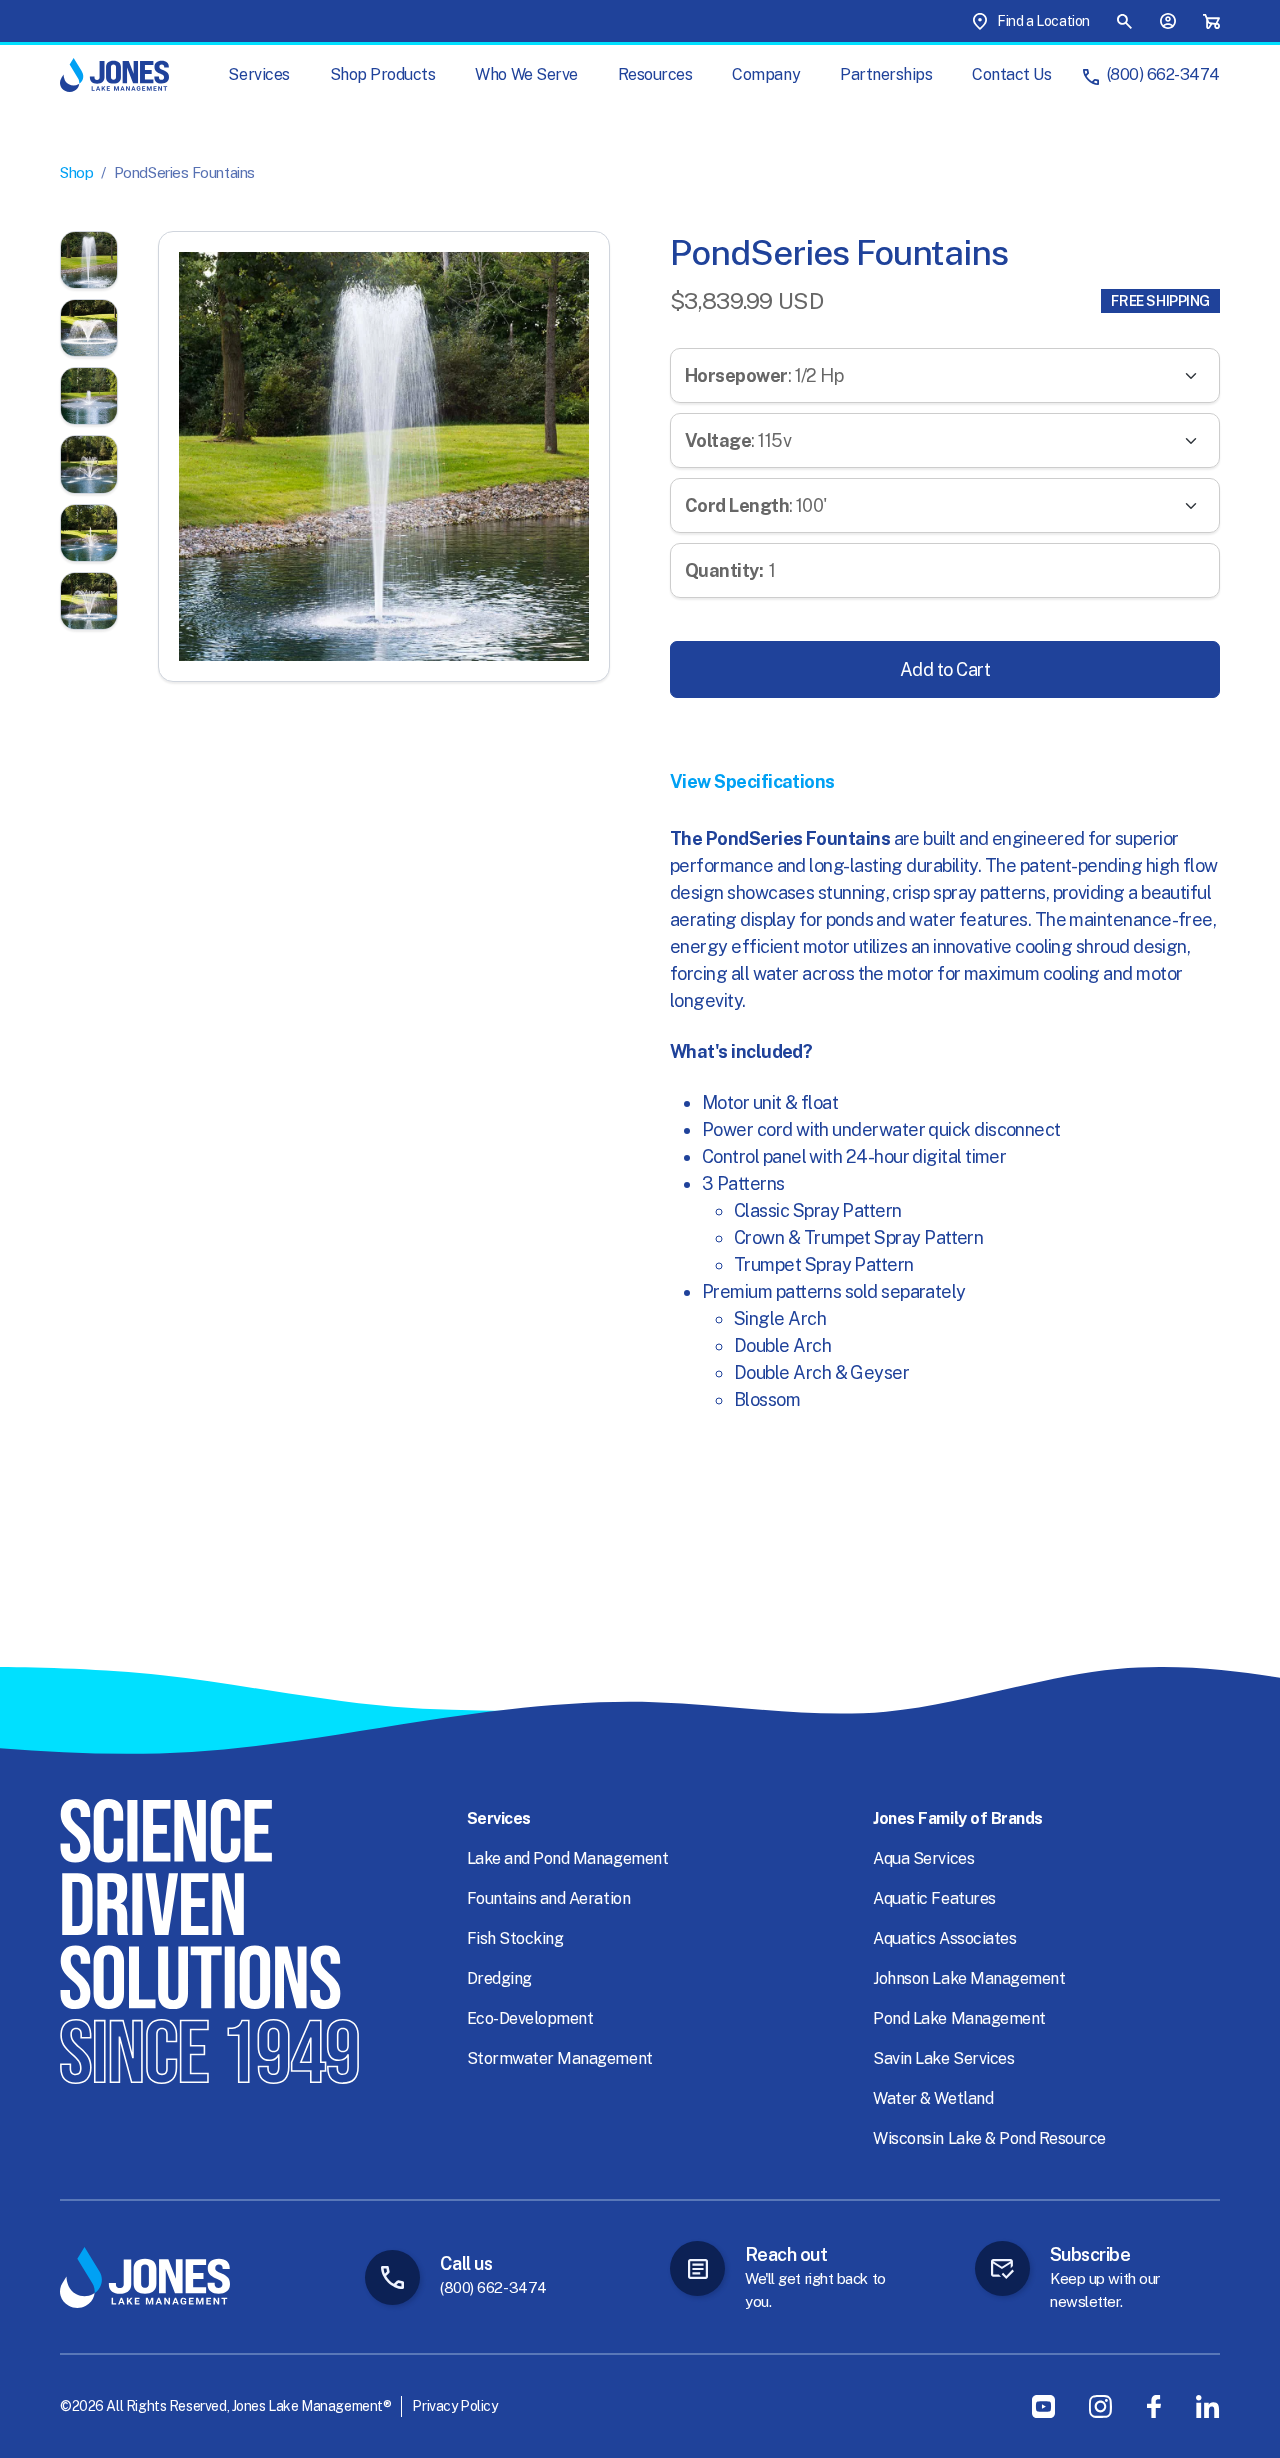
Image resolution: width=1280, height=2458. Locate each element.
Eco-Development (530, 2018)
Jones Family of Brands (957, 1818)
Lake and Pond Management (567, 1858)
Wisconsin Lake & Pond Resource (989, 2138)
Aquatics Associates (944, 1938)
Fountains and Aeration (548, 1898)
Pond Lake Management (959, 2018)
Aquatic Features (934, 1898)
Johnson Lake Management (969, 1978)
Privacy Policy (454, 2406)
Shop (76, 172)
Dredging (499, 1978)
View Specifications (752, 781)
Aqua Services (923, 1858)
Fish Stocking (515, 1938)
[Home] (114, 75)
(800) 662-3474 (1163, 74)
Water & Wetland (933, 2098)
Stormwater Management (560, 2058)
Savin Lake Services (943, 2058)
